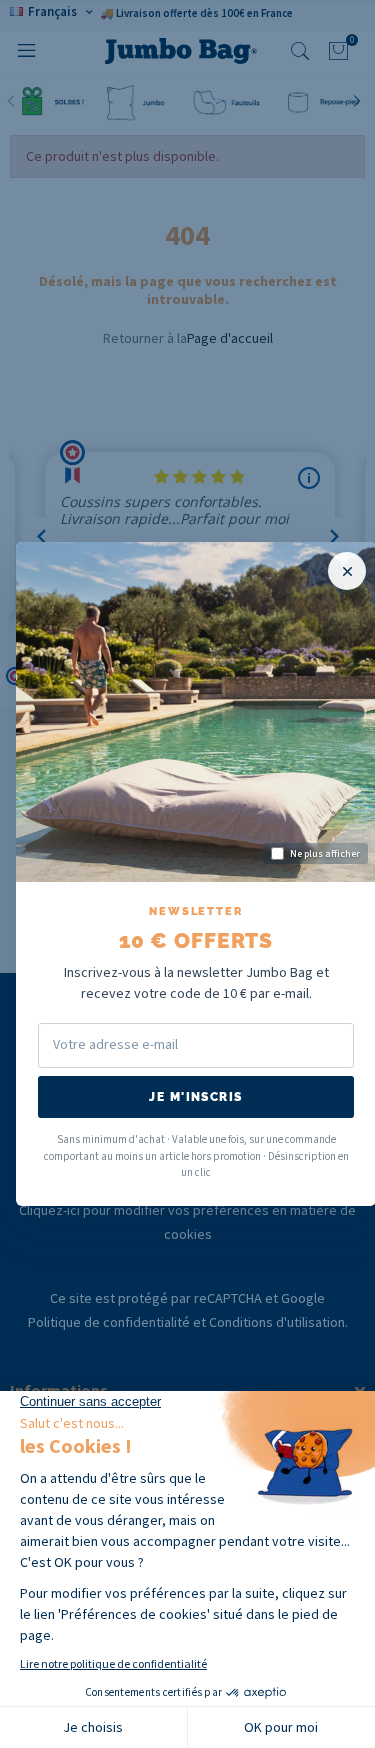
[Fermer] (347, 571)
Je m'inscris (195, 1097)
